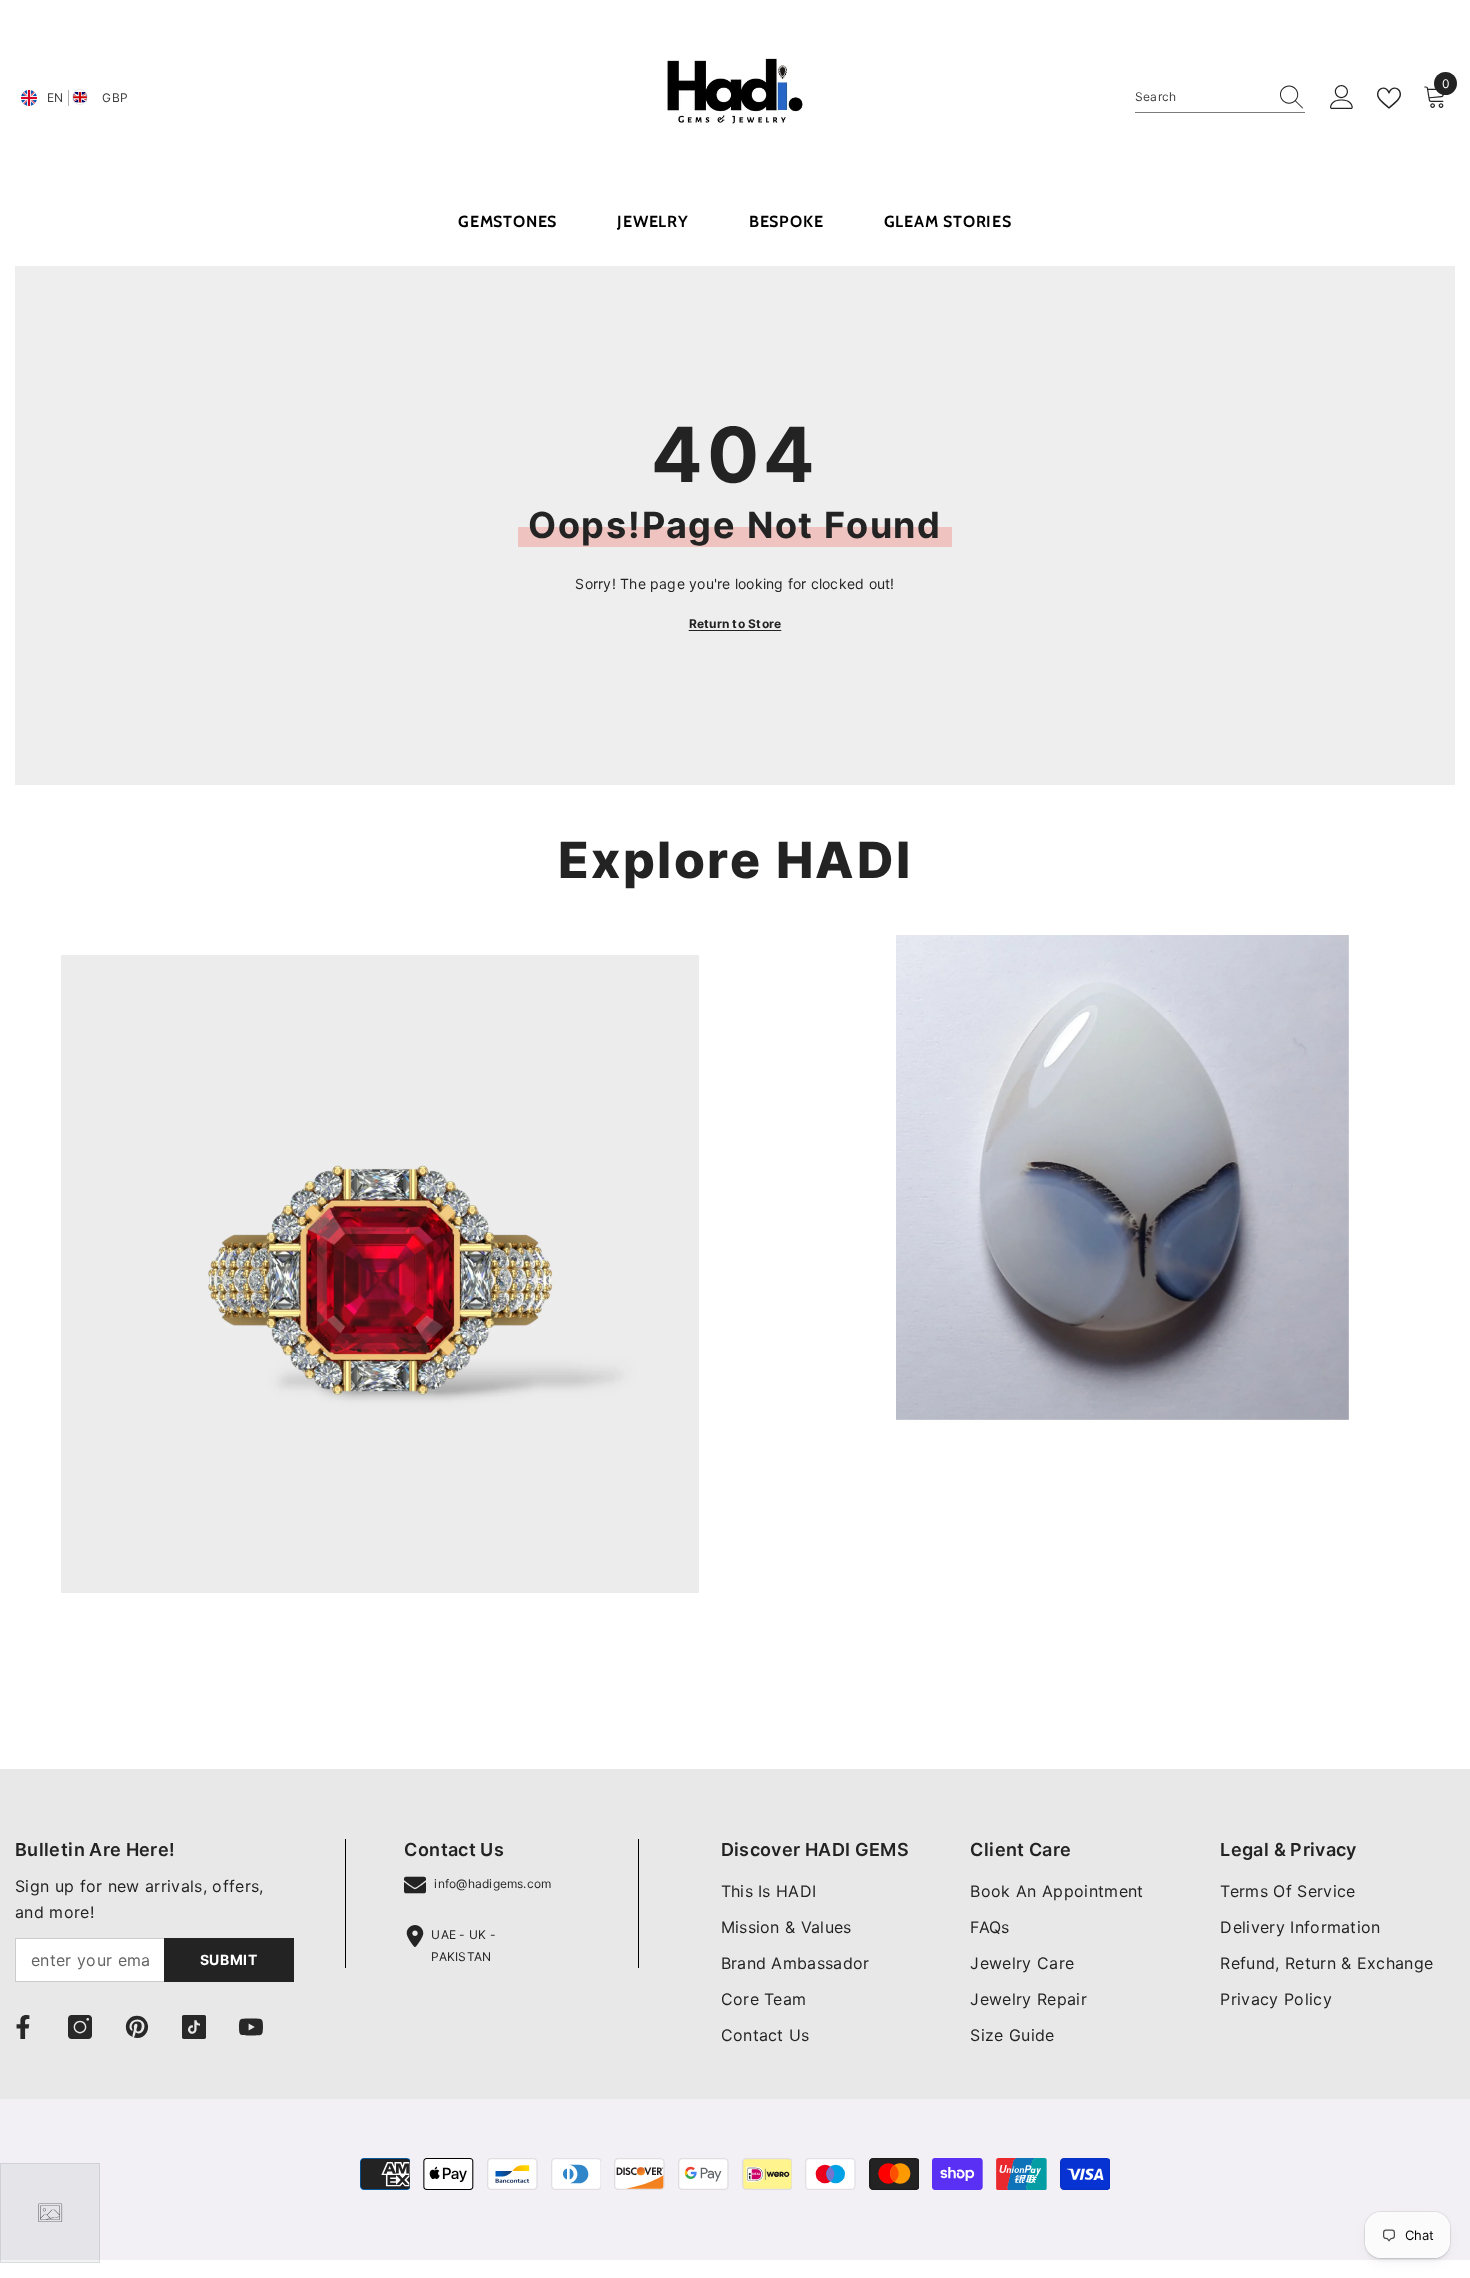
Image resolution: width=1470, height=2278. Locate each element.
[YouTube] (251, 2027)
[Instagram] (80, 2027)
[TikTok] (194, 2027)
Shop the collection (134, 1679)
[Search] (1220, 97)
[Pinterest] (137, 2027)
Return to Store (735, 623)
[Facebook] (23, 2027)
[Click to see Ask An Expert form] (50, 2213)
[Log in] (1342, 98)
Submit (229, 1959)
